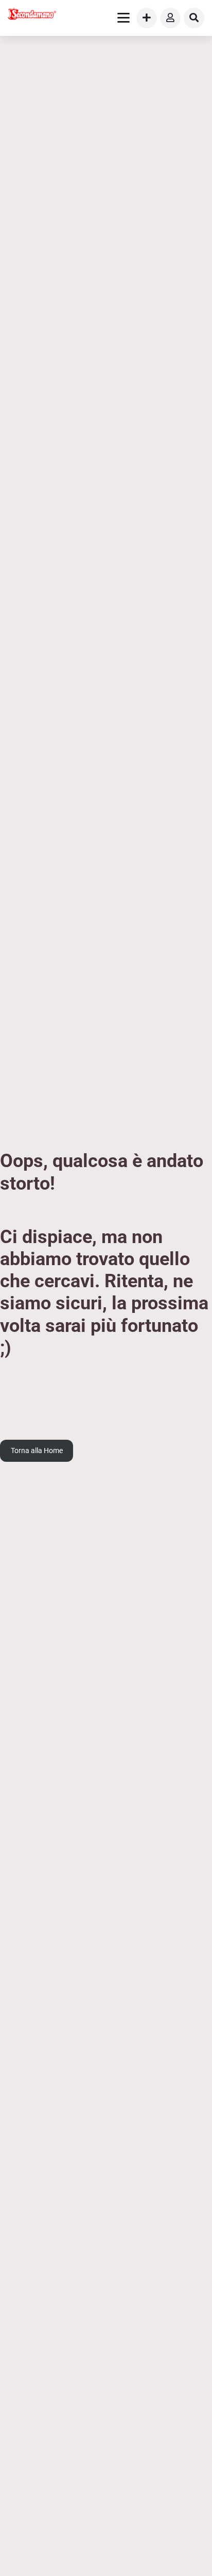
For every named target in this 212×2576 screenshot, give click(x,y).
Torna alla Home (37, 1451)
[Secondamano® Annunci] (32, 15)
